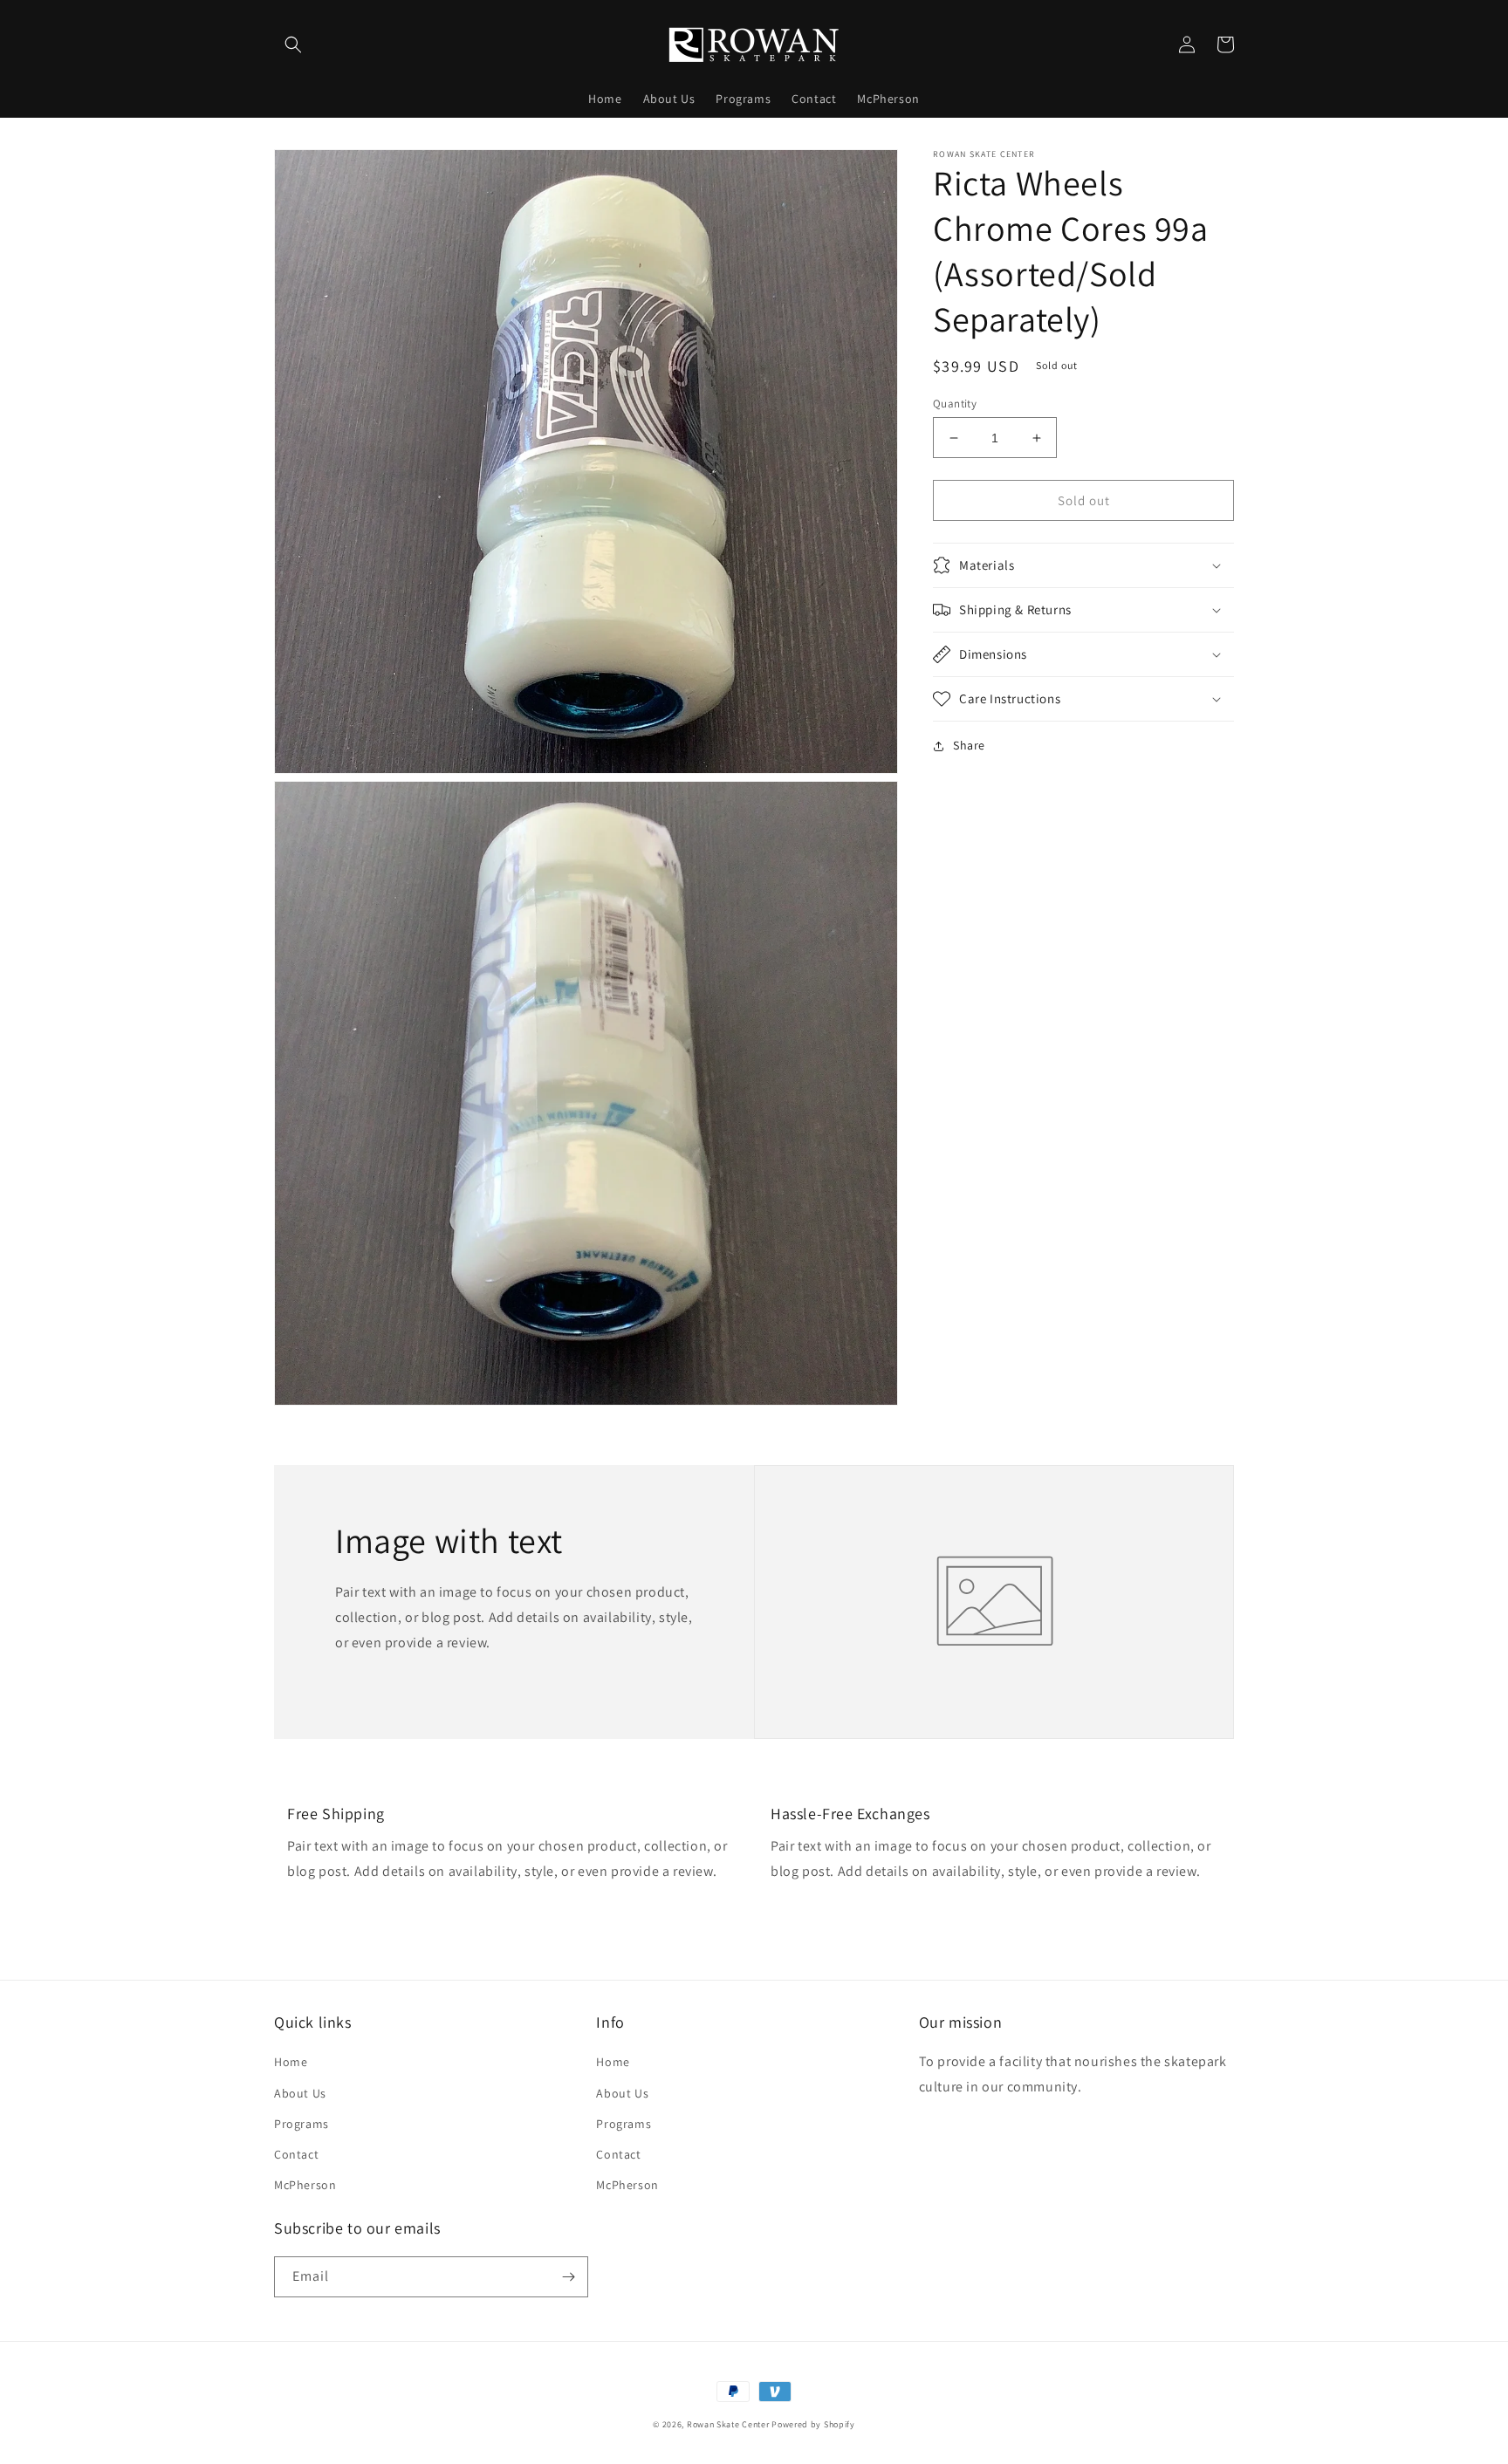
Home (291, 2062)
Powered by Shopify (813, 2424)
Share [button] (969, 745)
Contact (296, 2154)
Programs (302, 2124)
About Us (300, 2093)
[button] (293, 44)
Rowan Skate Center (728, 2424)
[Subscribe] (568, 2277)
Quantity (955, 404)
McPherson (305, 2185)
